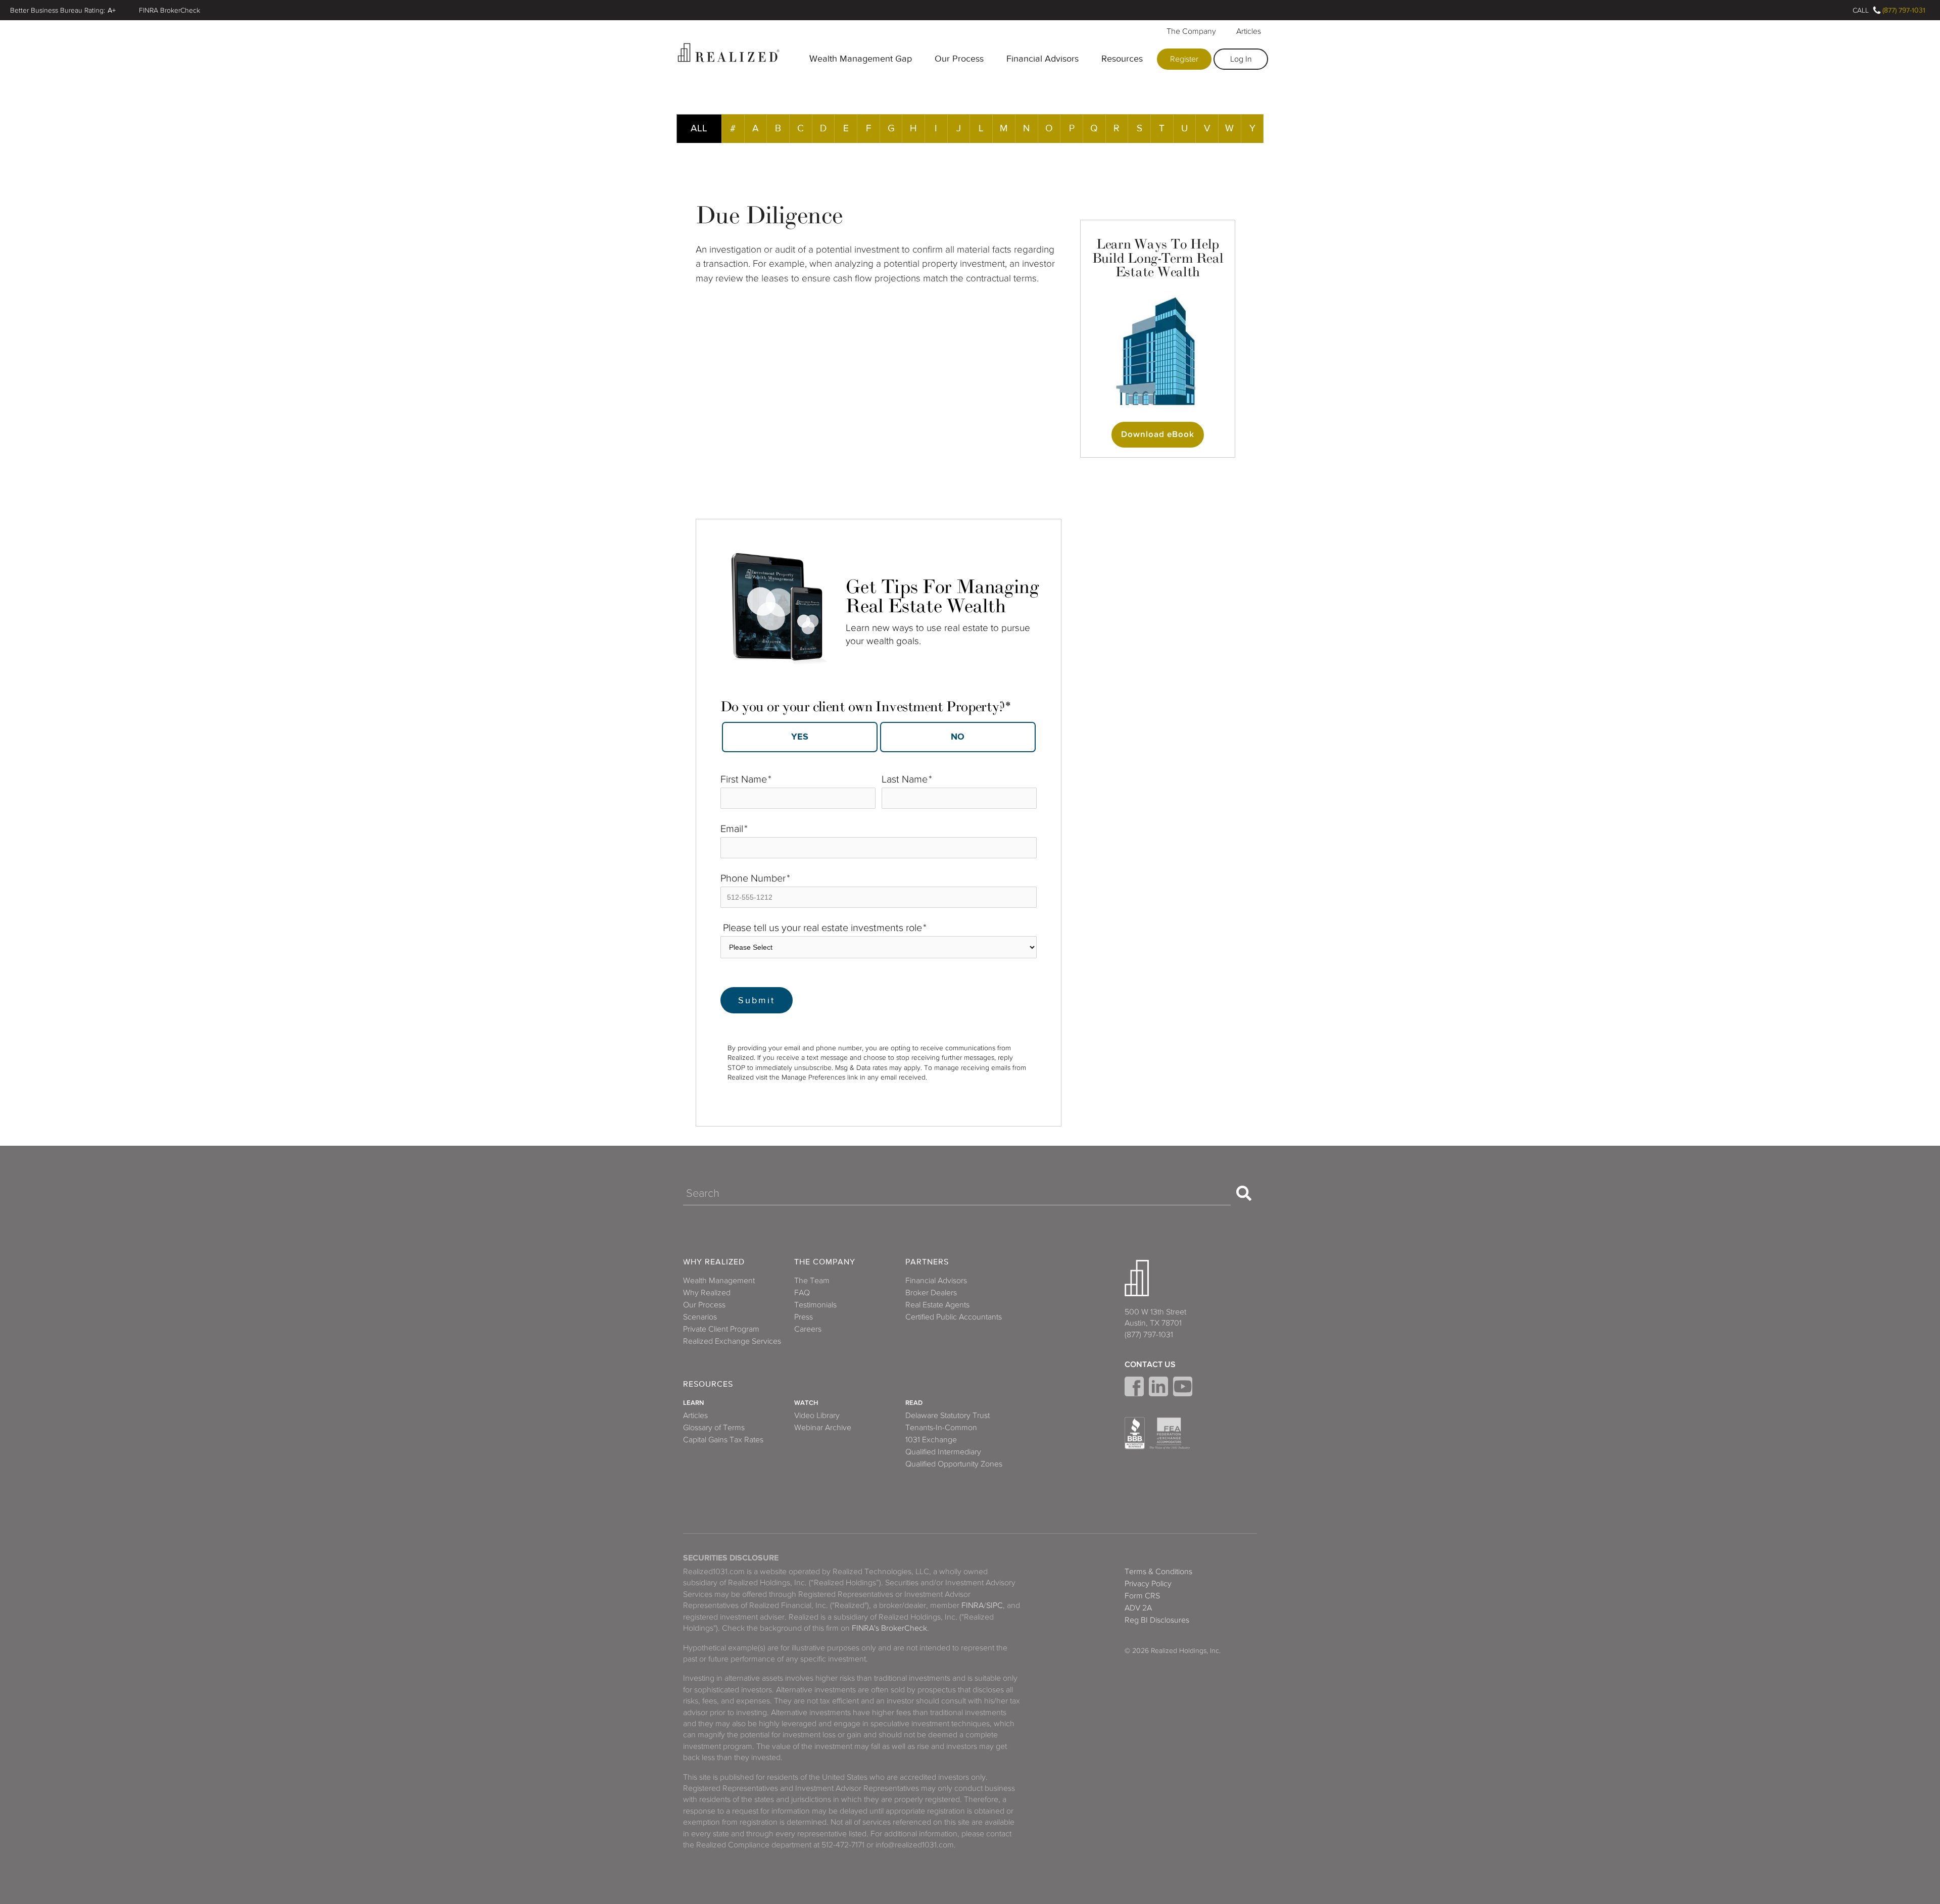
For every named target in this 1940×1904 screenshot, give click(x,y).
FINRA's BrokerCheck (889, 1628)
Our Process (959, 59)
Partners (927, 1262)
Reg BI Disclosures (1157, 1620)
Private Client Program (721, 1329)
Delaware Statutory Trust (948, 1415)
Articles (1249, 31)
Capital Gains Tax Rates (723, 1440)
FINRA (973, 1605)
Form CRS (1142, 1596)
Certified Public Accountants (954, 1317)
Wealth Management (719, 1281)
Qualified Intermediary (943, 1452)
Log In (1241, 59)
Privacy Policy (1148, 1584)
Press (804, 1317)
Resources (1122, 59)
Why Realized (714, 1262)
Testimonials (815, 1305)
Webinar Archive (823, 1428)
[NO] (958, 737)
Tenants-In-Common (941, 1428)
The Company (1191, 31)
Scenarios (700, 1317)
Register (1184, 59)
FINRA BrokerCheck (169, 10)
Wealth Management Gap (861, 59)
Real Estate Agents (937, 1305)
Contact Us (1150, 1364)
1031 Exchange (931, 1440)
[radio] (799, 737)
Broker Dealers (931, 1293)
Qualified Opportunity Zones (954, 1464)
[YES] (800, 737)
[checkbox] (879, 734)
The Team (812, 1281)
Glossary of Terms (714, 1428)
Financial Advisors (1042, 59)
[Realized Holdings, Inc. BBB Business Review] (1135, 1433)
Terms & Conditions (1158, 1572)
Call (1861, 10)
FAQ (802, 1293)
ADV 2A (1138, 1608)
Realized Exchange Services (732, 1341)
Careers (808, 1329)
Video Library (817, 1415)
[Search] (1244, 1193)
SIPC (995, 1605)
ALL (699, 128)
